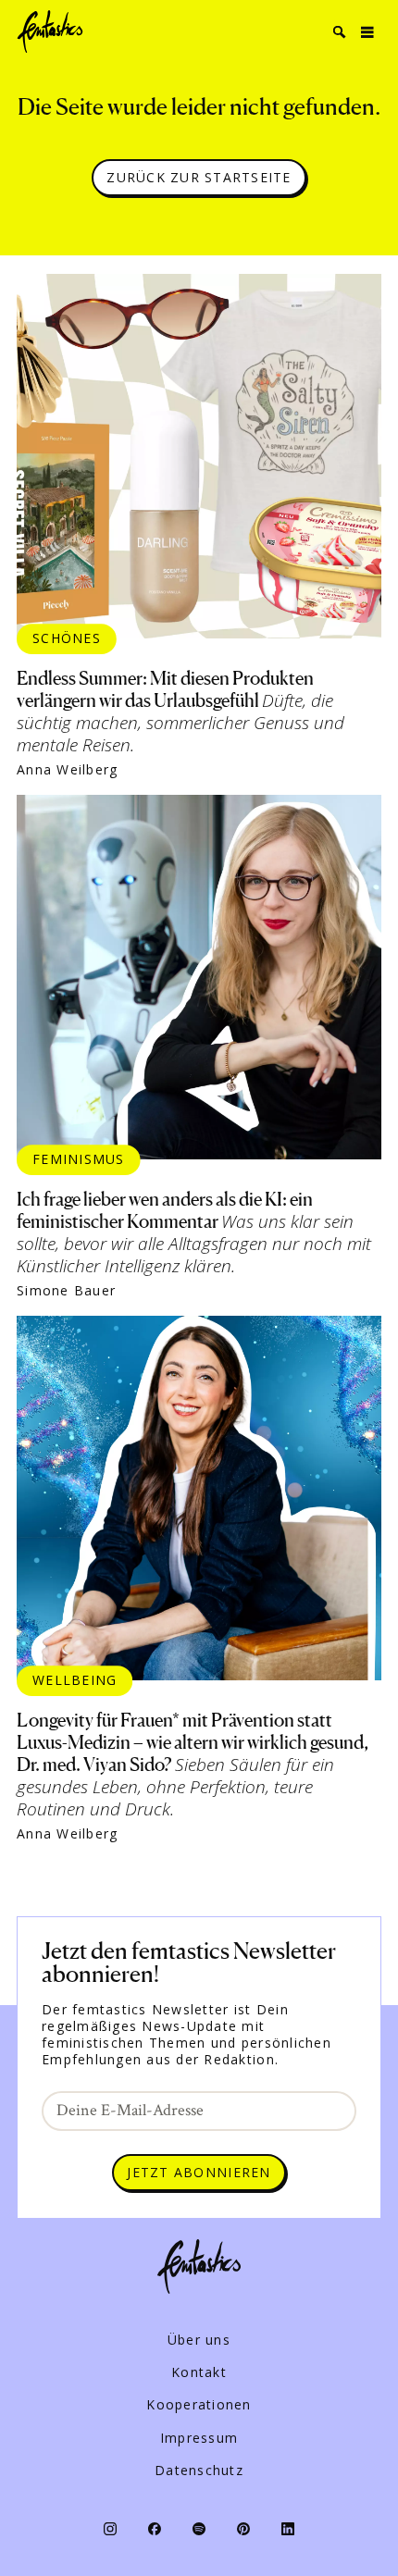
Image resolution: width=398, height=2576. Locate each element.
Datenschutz (199, 2471)
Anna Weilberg (67, 770)
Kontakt (199, 2372)
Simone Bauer (66, 1291)
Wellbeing (75, 1680)
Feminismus (79, 1159)
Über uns (199, 2340)
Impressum (199, 2438)
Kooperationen (199, 2405)
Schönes (67, 638)
